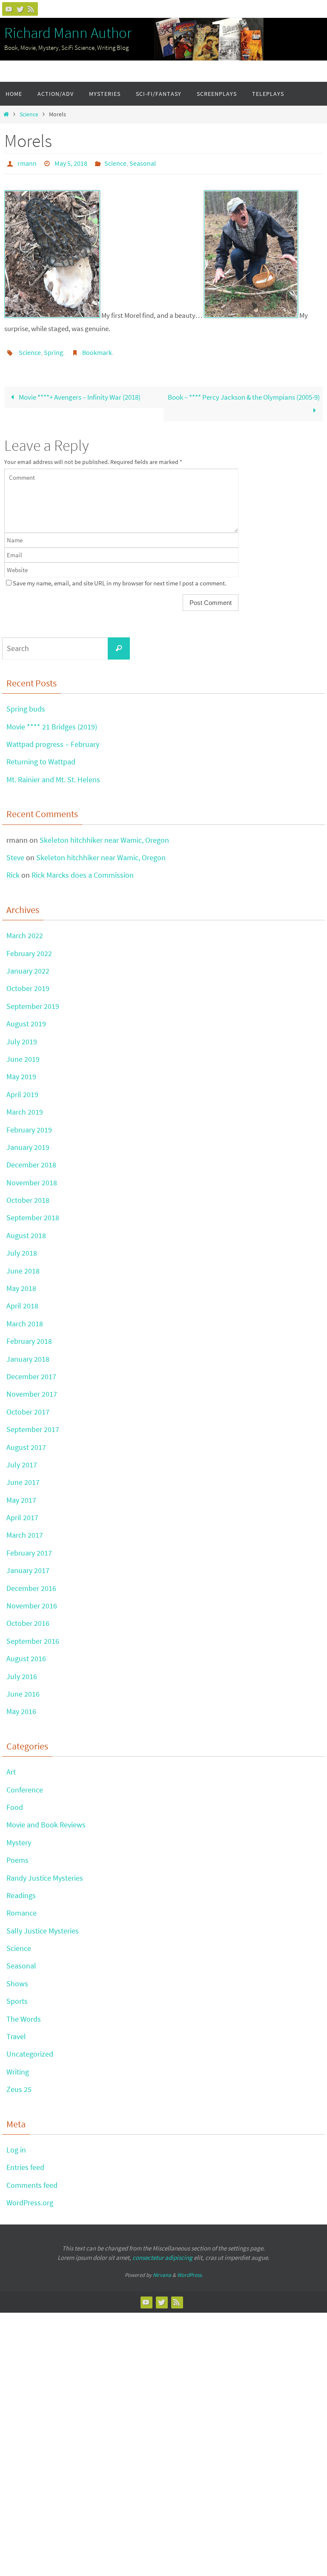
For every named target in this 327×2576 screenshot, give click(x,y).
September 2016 (33, 1636)
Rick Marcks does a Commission (83, 870)
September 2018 (33, 1213)
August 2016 (26, 1654)
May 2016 (21, 1707)
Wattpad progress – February (53, 739)
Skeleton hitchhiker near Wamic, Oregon (104, 835)
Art (11, 1767)
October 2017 (28, 1407)
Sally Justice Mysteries (43, 1926)
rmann (27, 162)
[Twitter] (20, 9)
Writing (18, 2067)
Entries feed (25, 2163)
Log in (16, 2145)
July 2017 (22, 1460)
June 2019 (23, 1054)
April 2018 (22, 1301)
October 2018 (28, 1195)
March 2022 (25, 931)
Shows (17, 1979)
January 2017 (28, 1566)
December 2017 (31, 1372)
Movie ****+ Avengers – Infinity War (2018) (79, 392)
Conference (25, 1785)
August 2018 (26, 1231)
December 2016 (31, 1583)
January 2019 (28, 1142)
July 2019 (22, 1036)
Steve (15, 853)
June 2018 (23, 1266)
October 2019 (28, 984)
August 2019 (26, 1019)
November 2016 (32, 1601)
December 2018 (31, 1160)
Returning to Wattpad (41, 757)
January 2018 (28, 1354)
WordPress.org (30, 2198)
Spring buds (26, 704)
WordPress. (190, 2270)
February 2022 (29, 948)
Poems (17, 1855)
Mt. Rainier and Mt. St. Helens (53, 775)
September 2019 (33, 1001)
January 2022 (28, 966)
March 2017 (25, 1530)
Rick (13, 870)
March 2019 (25, 1107)
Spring (53, 349)
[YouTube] (9, 9)
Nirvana (162, 2270)
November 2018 (32, 1177)
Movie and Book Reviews (46, 1820)
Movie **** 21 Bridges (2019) (52, 722)
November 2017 (32, 1389)
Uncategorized (30, 2049)
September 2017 (33, 1425)
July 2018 (22, 1248)
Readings (21, 1891)
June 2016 (23, 1689)
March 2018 (25, 1319)
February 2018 (29, 1336)
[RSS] (31, 9)
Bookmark (97, 349)
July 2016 (22, 1671)
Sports (17, 1996)
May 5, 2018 (71, 162)
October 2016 (28, 1618)
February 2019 (29, 1125)
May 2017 (21, 1495)
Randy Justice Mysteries (45, 1873)
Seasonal (143, 162)
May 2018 (21, 1284)
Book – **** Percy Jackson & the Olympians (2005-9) (244, 392)
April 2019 (22, 1090)
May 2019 (21, 1072)
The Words (24, 2014)
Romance (22, 1908)
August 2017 (26, 1442)
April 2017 (22, 1513)
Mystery (19, 1838)
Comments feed (32, 2180)
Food (15, 1802)
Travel (16, 2032)
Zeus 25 (19, 2085)
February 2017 (29, 1548)
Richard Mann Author (68, 33)
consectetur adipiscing (162, 2253)
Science (29, 114)
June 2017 (23, 1477)
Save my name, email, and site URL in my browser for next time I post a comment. (120, 578)
